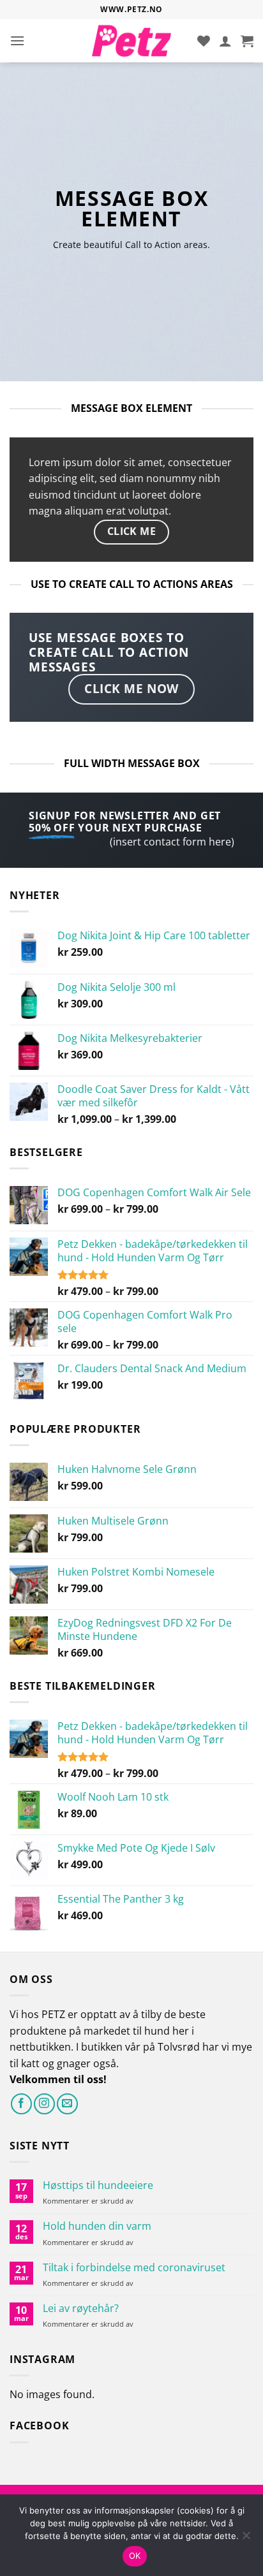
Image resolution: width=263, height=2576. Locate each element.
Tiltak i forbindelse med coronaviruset (134, 2268)
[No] (246, 2539)
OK (135, 2556)
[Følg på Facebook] (21, 2104)
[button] (17, 40)
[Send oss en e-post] (67, 2104)
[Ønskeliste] (204, 41)
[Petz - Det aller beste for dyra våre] (132, 41)
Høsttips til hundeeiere (98, 2185)
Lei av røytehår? (81, 2309)
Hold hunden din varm (97, 2226)
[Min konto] (225, 41)
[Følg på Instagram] (44, 2104)
